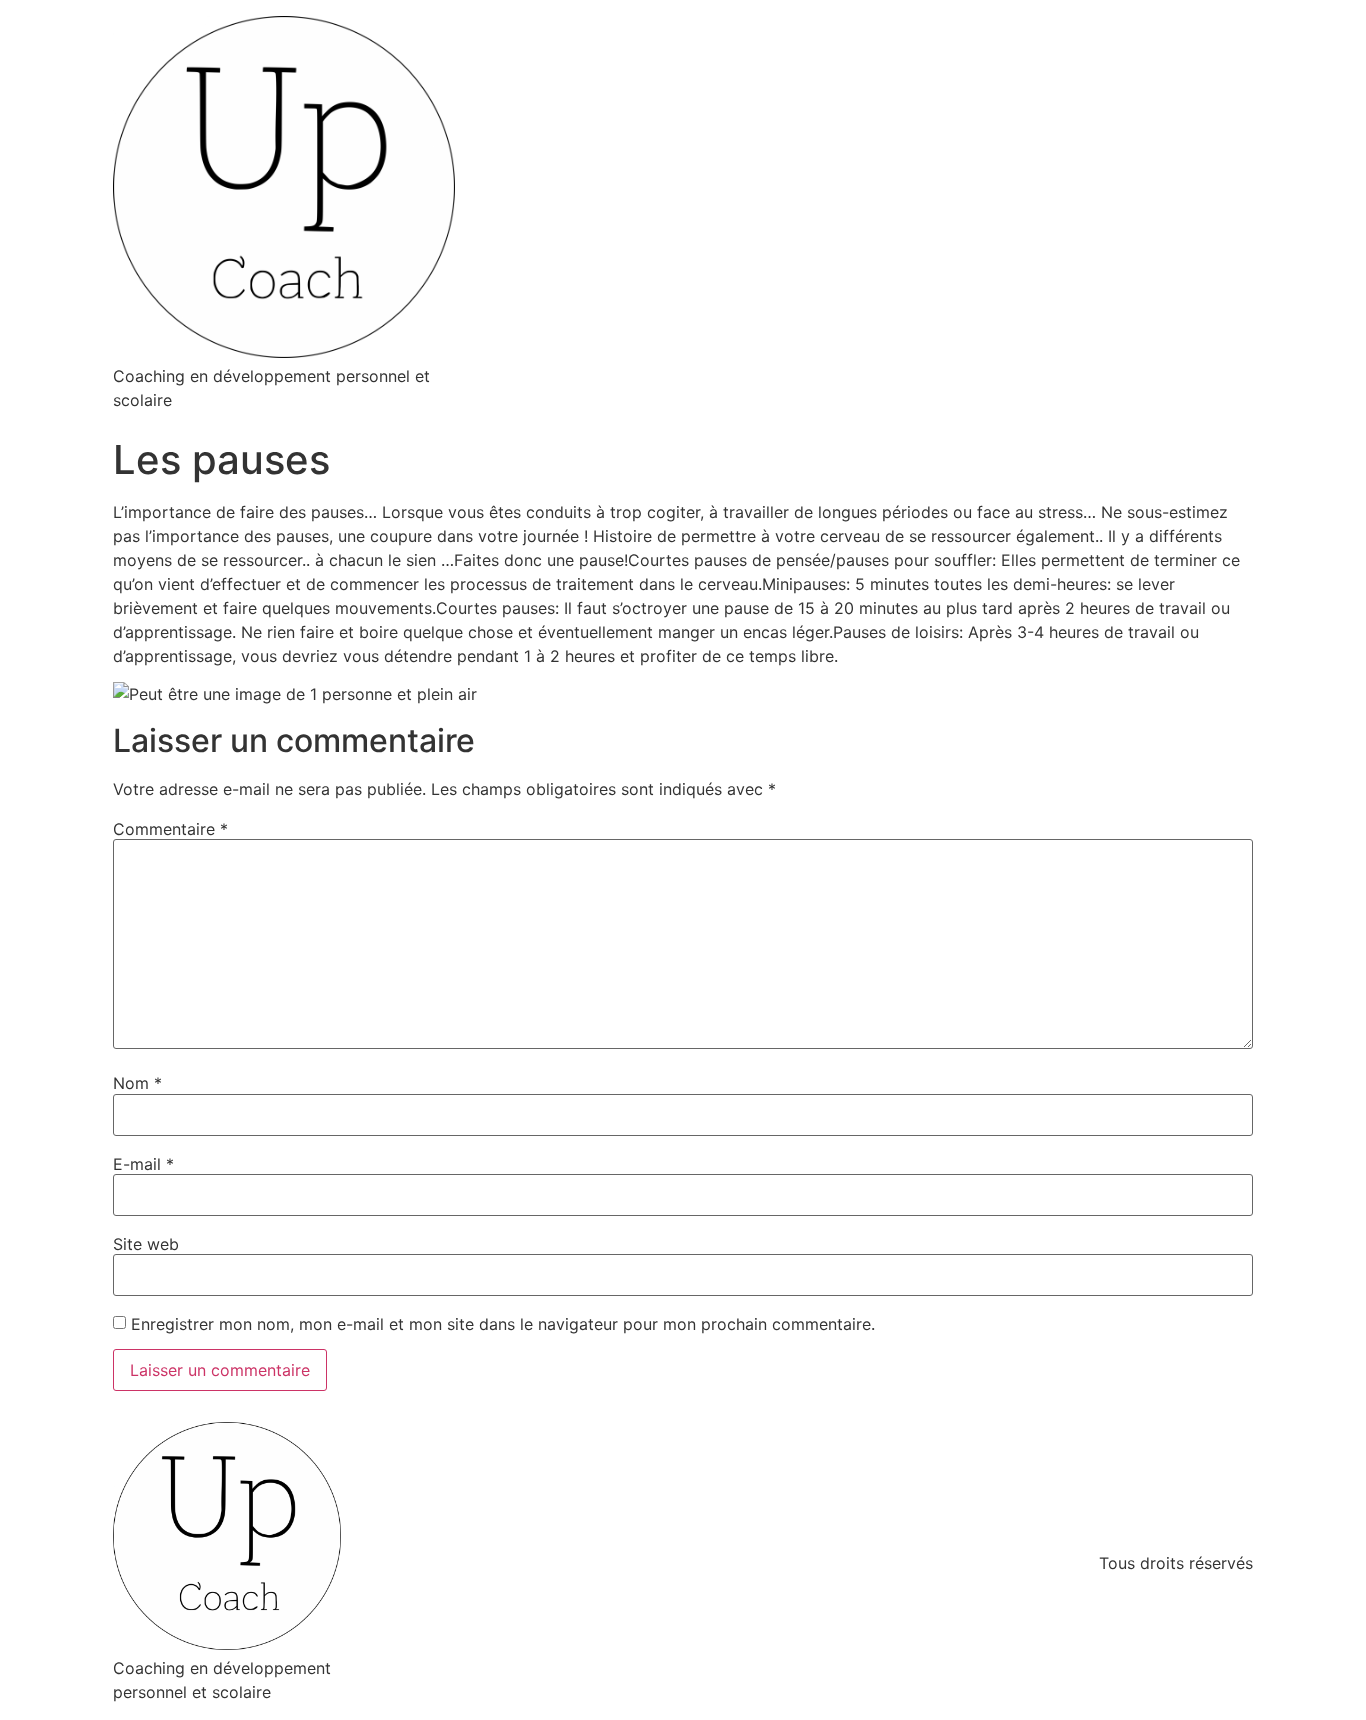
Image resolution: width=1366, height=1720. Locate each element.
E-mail (143, 1164)
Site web (146, 1244)
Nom (137, 1083)
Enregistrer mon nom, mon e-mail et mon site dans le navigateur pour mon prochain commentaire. (503, 1324)
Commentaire (170, 829)
